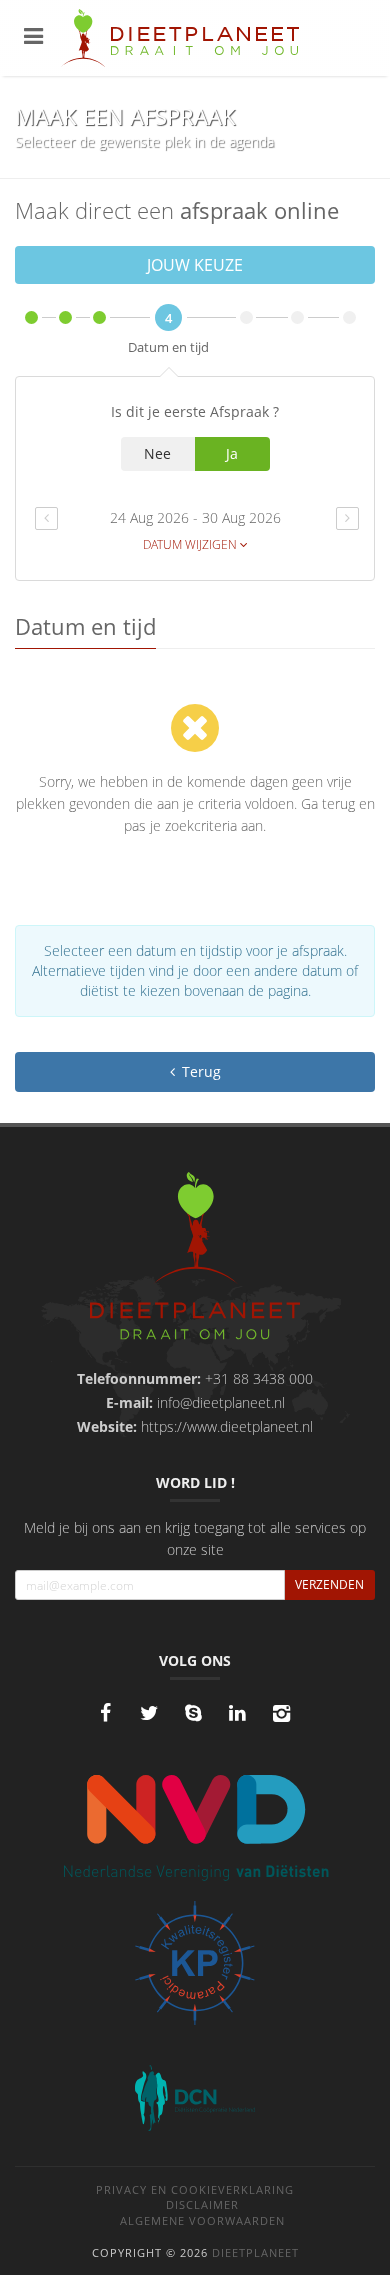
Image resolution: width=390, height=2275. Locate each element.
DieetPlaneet (255, 2252)
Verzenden (329, 1584)
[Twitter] (149, 1713)
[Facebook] (105, 1713)
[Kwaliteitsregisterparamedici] (195, 1963)
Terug (199, 1071)
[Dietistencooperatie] (195, 2098)
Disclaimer (202, 2204)
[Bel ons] (193, 1713)
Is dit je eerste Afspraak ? (195, 411)
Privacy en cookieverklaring (195, 2189)
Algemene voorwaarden (202, 2220)
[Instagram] (281, 1713)
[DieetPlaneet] (195, 1258)
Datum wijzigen (191, 544)
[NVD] (195, 1825)
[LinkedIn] (237, 1713)
